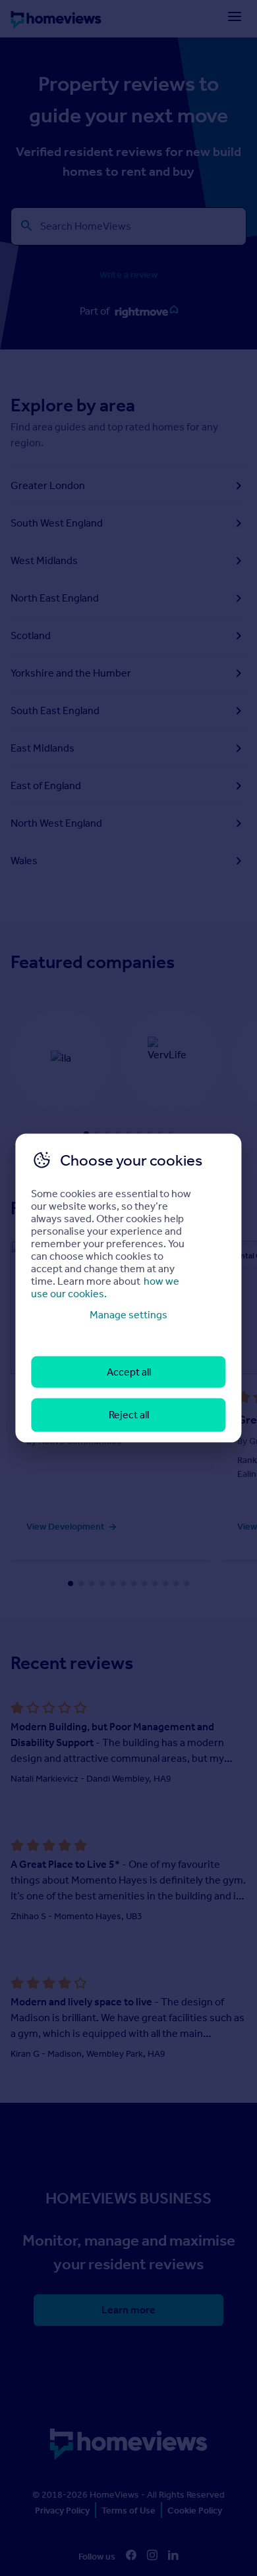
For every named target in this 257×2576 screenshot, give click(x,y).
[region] (128, 1288)
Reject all (129, 1415)
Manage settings (128, 1314)
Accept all (129, 1372)
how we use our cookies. (105, 1287)
